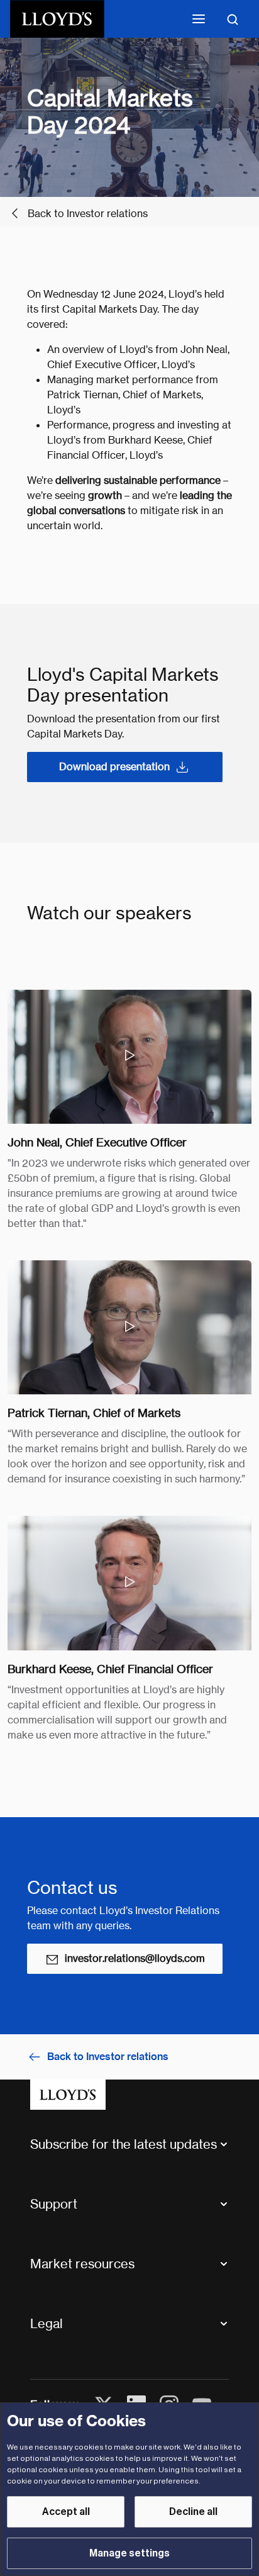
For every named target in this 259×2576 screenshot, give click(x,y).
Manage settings (129, 2553)
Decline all (193, 2512)
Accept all (66, 2512)
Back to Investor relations (88, 214)
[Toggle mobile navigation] (199, 19)
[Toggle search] (233, 19)
